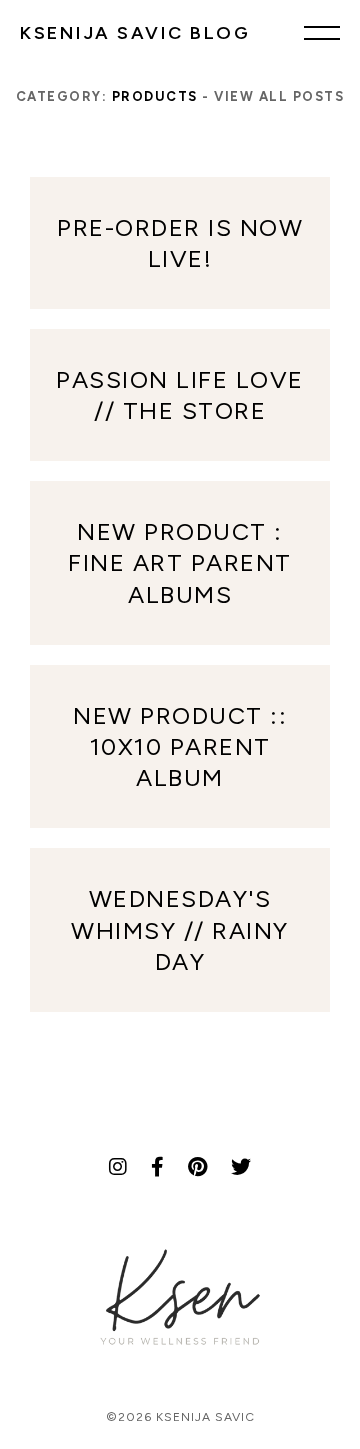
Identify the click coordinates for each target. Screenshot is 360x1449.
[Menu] (322, 32)
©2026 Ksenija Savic (180, 1417)
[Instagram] (118, 1167)
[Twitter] (241, 1167)
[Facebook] (157, 1167)
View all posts (279, 96)
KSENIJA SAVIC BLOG (135, 33)
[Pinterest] (197, 1167)
